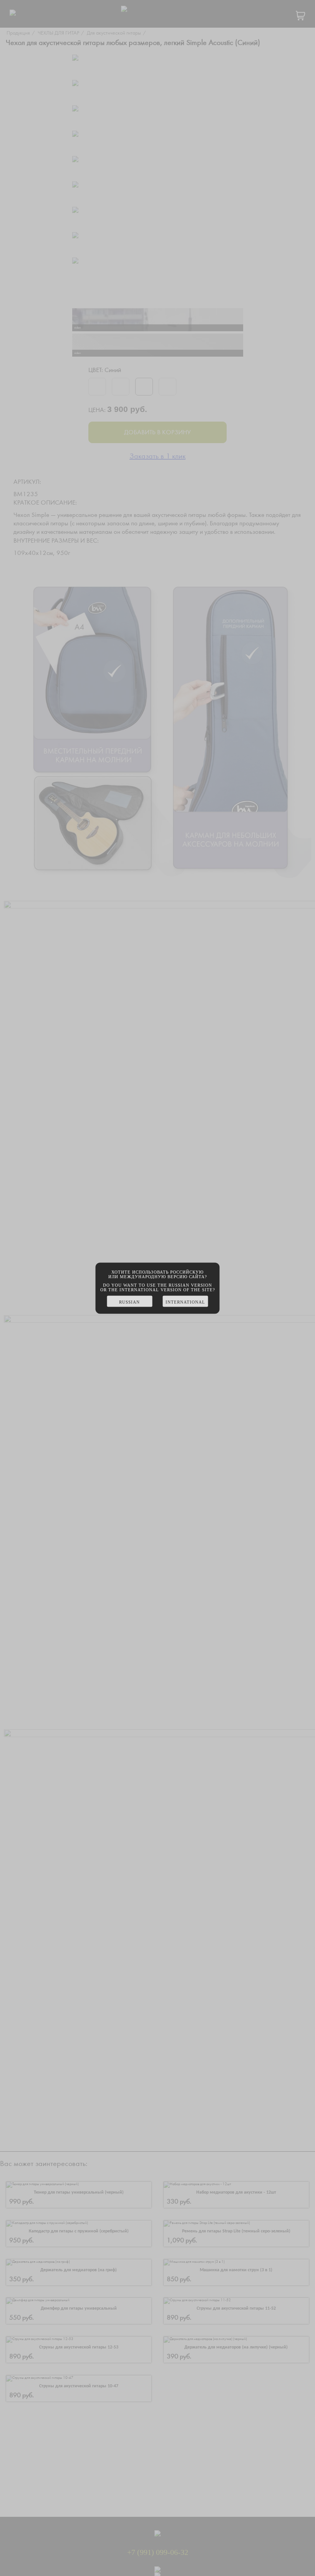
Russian (129, 1302)
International (185, 1302)
